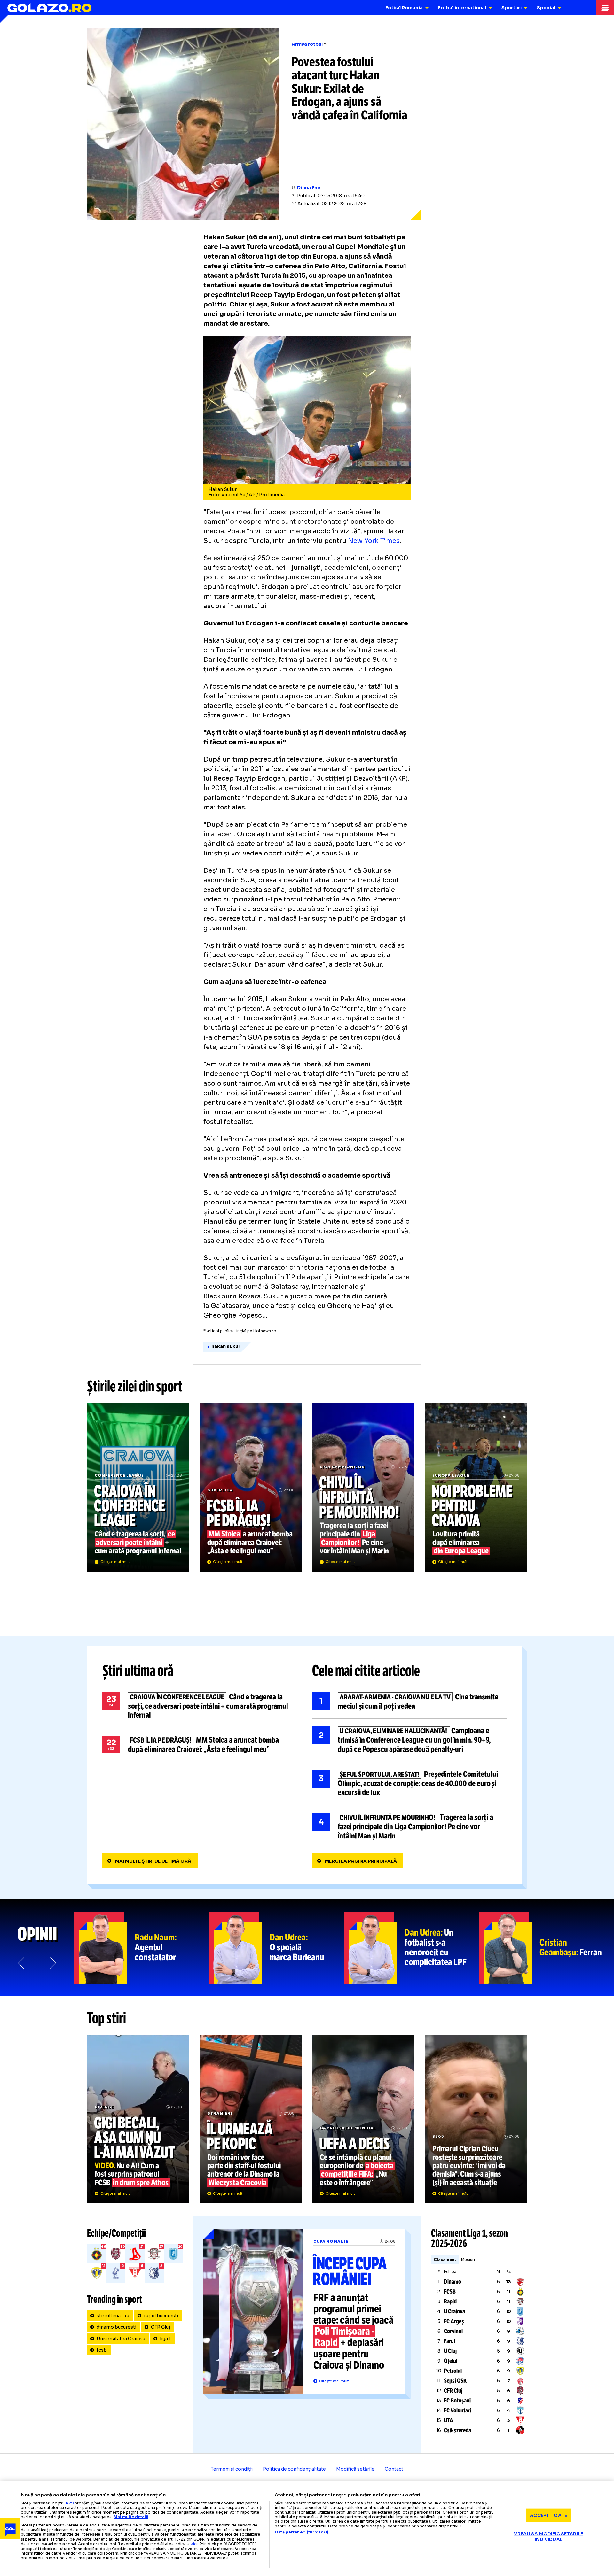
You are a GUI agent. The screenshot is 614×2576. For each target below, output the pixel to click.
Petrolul (453, 2371)
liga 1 (165, 2339)
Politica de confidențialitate (294, 2469)
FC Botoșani (457, 2401)
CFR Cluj (161, 2327)
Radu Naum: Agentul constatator (142, 1948)
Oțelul (451, 2361)
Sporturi (512, 8)
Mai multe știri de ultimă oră (153, 1861)
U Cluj (450, 2351)
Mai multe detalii (131, 2517)
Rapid (450, 2301)
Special (546, 8)
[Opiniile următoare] (52, 1963)
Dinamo (453, 2282)
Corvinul (453, 2331)
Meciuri (468, 2259)
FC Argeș (454, 2321)
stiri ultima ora (113, 2316)
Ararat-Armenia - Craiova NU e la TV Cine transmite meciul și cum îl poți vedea (409, 1702)
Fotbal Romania (404, 8)
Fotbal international (462, 8)
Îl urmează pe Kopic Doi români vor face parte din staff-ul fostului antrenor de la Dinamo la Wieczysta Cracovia (251, 2119)
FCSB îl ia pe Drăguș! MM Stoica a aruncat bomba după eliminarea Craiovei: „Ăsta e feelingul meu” (251, 1487)
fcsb (102, 2350)
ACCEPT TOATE (548, 2515)
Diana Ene (309, 188)
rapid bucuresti (161, 2316)
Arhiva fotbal (307, 44)
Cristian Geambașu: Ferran (547, 1948)
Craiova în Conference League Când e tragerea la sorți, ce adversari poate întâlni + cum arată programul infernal (138, 1487)
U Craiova (454, 2311)
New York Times (374, 541)
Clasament (445, 2259)
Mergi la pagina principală (361, 1861)
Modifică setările (355, 2469)
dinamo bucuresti (116, 2327)
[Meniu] (605, 8)
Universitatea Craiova (121, 2339)
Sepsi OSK (455, 2381)
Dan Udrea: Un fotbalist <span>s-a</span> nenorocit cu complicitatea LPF (412, 1948)
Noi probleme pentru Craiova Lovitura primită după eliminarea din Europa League (476, 1487)
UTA (449, 2420)
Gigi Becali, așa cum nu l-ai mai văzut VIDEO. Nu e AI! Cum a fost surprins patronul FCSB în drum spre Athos (138, 2119)
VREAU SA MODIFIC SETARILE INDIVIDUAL (548, 2537)
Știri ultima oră (138, 1671)
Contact (394, 2469)
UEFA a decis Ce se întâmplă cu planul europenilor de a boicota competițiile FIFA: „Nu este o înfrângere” (363, 2119)
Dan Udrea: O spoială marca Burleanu (277, 1948)
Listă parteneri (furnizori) (302, 2532)
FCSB (450, 2292)
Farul (449, 2341)
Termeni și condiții (232, 2469)
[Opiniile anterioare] (22, 1963)
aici (194, 2544)
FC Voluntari (457, 2410)
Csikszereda (457, 2430)
